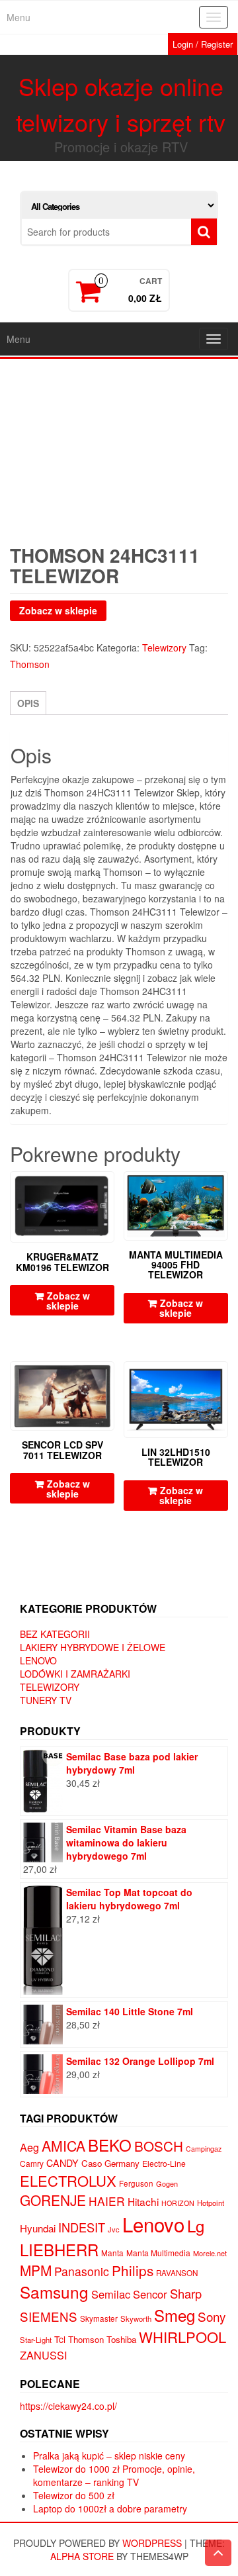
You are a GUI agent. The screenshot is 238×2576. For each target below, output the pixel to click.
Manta (112, 2253)
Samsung (54, 2292)
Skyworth (136, 2318)
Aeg (29, 2147)
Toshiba (121, 2339)
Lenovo (38, 1660)
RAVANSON (177, 2273)
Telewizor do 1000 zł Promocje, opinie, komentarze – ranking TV (114, 2475)
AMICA (63, 2146)
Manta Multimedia (158, 2253)
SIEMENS (49, 2316)
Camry (32, 2163)
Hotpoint (211, 2203)
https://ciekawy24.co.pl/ (68, 2406)
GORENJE (53, 2200)
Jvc (114, 2229)
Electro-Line (164, 2163)
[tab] (28, 703)
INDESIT (82, 2227)
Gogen (167, 2183)
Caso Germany (110, 2163)
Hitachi (143, 2201)
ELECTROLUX (68, 2180)
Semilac (111, 2294)
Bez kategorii (55, 1634)
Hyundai (38, 2228)
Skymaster (99, 2318)
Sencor (150, 2294)
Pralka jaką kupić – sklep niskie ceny (109, 2456)
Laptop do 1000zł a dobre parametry (110, 2508)
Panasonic (82, 2271)
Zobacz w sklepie (58, 610)
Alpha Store (82, 2556)
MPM (36, 2270)
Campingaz (204, 2149)
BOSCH (159, 2146)
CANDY (62, 2163)
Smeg (175, 2315)
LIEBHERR (59, 2249)
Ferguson (136, 2183)
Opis (28, 703)
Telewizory (164, 647)
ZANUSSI (44, 2355)
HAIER (107, 2201)
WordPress (152, 2543)
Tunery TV (46, 1700)
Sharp (186, 2293)
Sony (212, 2316)
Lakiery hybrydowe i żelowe (93, 1647)
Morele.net (210, 2253)
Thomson (30, 664)
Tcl (60, 2339)
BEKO (110, 2145)
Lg (196, 2225)
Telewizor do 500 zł (74, 2495)
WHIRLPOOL (182, 2337)
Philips (133, 2270)
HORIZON (178, 2203)
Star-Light (36, 2340)
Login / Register (203, 44)
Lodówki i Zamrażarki (75, 1674)
